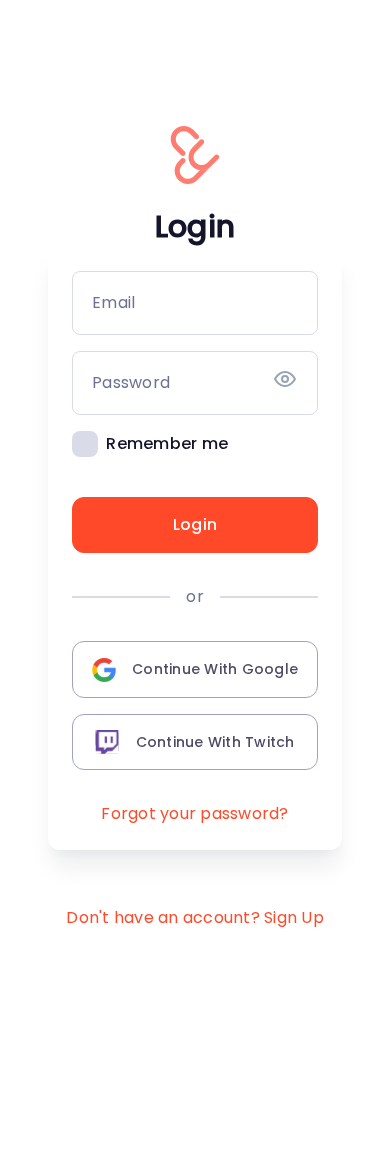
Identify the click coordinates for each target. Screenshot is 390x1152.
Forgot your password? (194, 813)
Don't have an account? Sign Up (195, 917)
